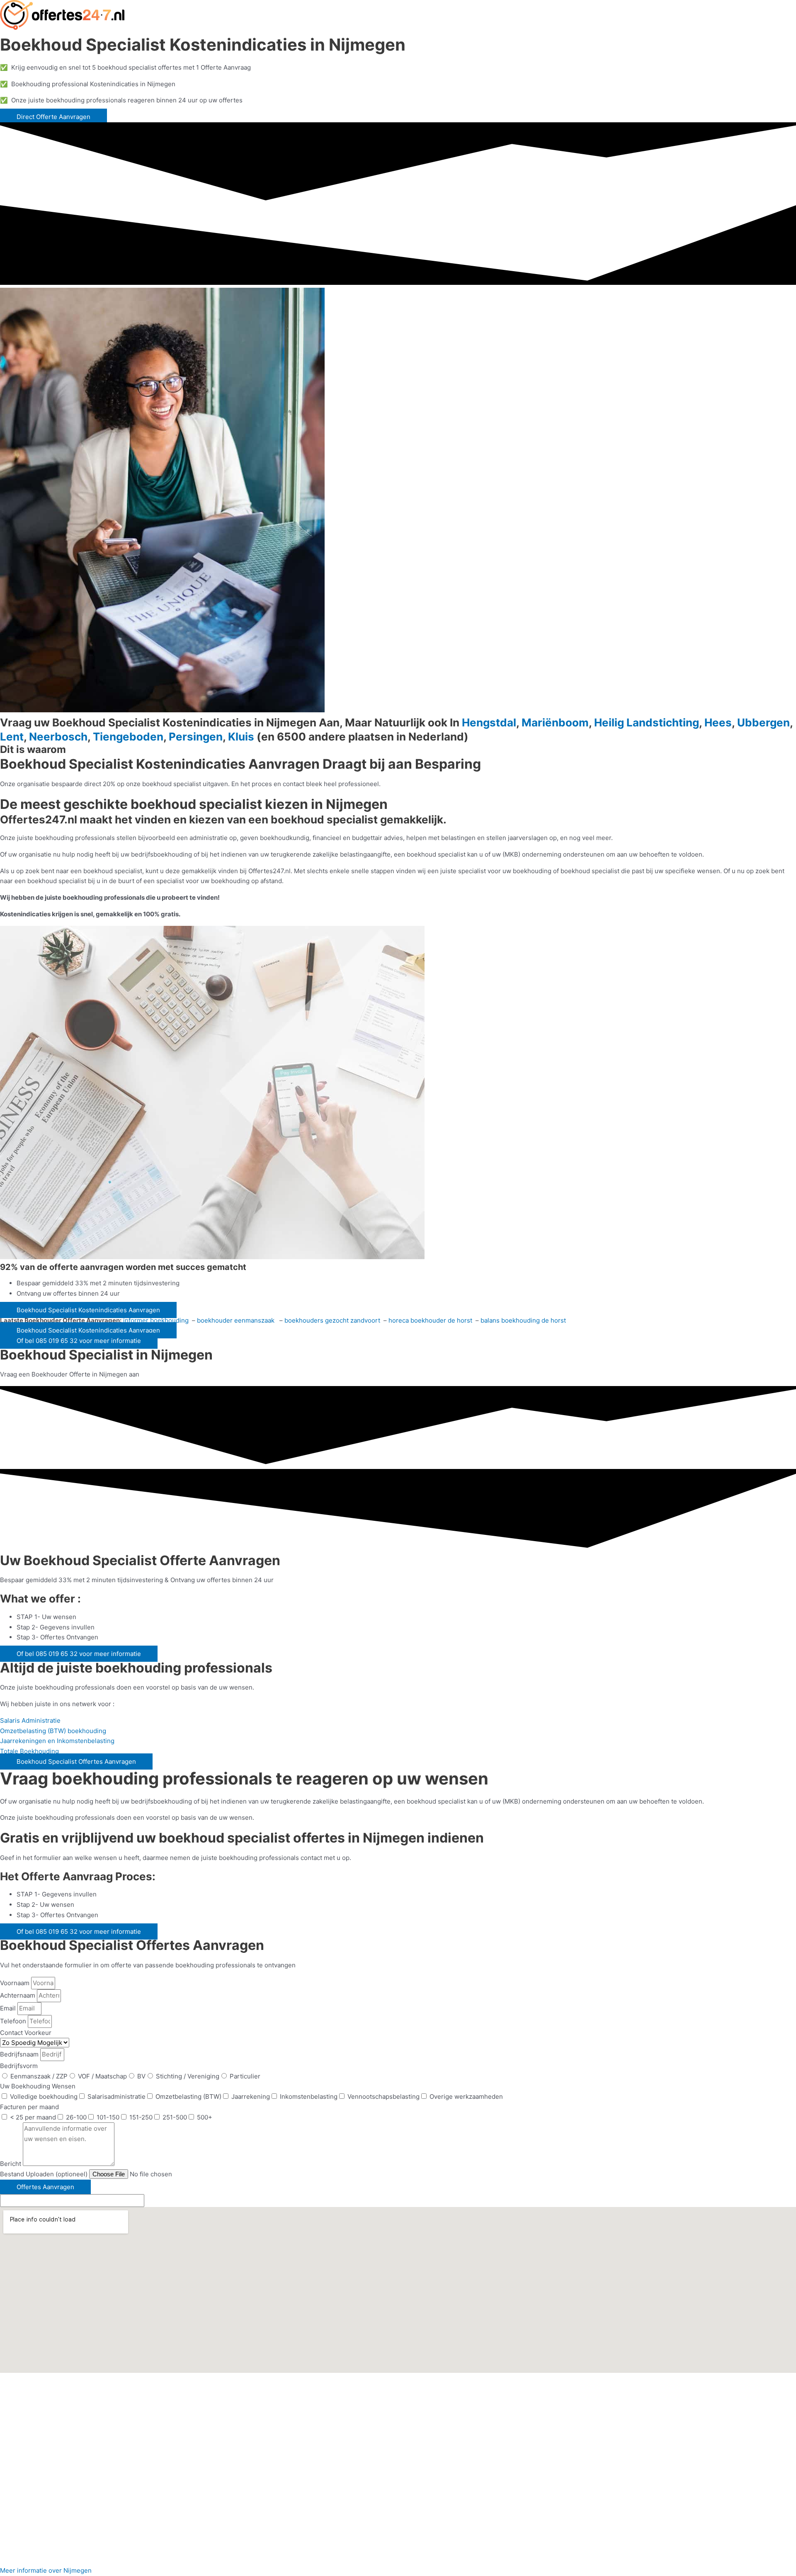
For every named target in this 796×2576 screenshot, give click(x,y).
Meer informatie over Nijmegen (46, 2570)
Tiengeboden (128, 737)
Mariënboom (555, 722)
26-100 (76, 2117)
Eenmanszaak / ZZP (39, 2076)
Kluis (241, 737)
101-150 (108, 2117)
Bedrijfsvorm (19, 2066)
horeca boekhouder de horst (430, 1320)
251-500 (175, 2117)
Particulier (245, 2076)
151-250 (141, 2117)
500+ (205, 2117)
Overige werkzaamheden (466, 2096)
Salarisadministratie (116, 2096)
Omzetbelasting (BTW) (188, 2096)
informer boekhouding (157, 1320)
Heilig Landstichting (647, 722)
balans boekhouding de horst (523, 1320)
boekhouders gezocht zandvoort (332, 1320)
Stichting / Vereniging (188, 2076)
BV (141, 2076)
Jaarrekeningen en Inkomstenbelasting (57, 1741)
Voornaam (16, 1983)
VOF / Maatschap (102, 2076)
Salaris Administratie (30, 1720)
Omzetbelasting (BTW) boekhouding (53, 1731)
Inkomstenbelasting (309, 2096)
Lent (12, 737)
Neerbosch (58, 737)
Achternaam (18, 1995)
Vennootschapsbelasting (383, 2096)
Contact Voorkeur (26, 2033)
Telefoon (14, 2021)
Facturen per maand (29, 2107)
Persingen (196, 737)
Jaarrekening (251, 2096)
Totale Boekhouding (29, 1751)
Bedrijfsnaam (20, 2054)
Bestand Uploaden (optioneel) (45, 2174)
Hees (718, 722)
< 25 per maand (33, 2117)
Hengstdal (489, 722)
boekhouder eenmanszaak (237, 1320)
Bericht (11, 2164)
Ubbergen (763, 722)
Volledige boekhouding (44, 2096)
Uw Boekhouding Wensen (38, 2086)
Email (9, 2008)
